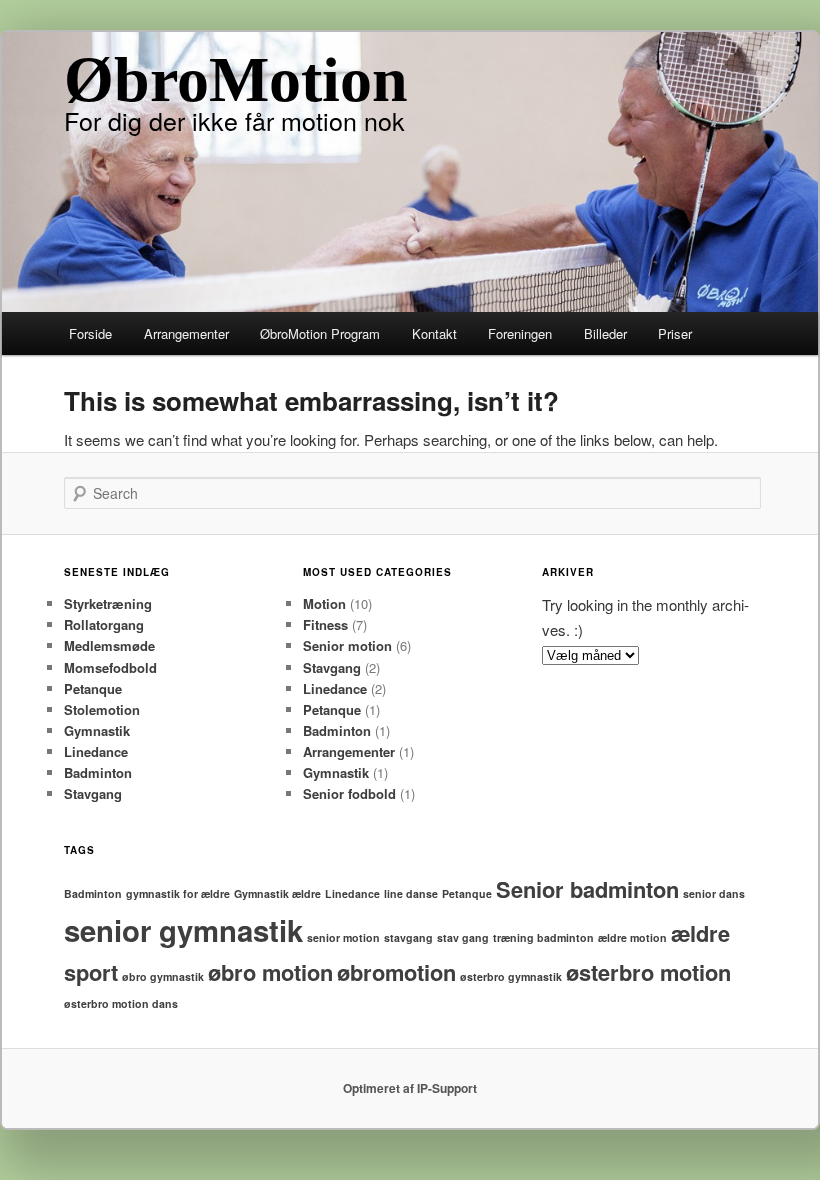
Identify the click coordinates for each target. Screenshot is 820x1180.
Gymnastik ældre (277, 893)
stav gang (463, 937)
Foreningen (520, 333)
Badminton (98, 772)
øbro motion (270, 972)
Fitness (325, 624)
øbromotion (396, 972)
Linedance (96, 751)
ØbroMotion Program (320, 333)
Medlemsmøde (109, 645)
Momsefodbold (110, 667)
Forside (90, 333)
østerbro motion (648, 972)
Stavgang (93, 793)
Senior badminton (587, 889)
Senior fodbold (349, 793)
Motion (324, 603)
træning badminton (543, 937)
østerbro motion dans (121, 1003)
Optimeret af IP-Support (410, 1088)
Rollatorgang (104, 624)
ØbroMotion (236, 79)
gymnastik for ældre (178, 893)
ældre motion (632, 937)
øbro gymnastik (163, 976)
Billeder (605, 333)
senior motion (343, 937)
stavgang (408, 937)
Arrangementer (186, 333)
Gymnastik (97, 730)
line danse (411, 893)
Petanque (93, 688)
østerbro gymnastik (511, 976)
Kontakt (434, 333)
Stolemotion (102, 709)
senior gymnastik (183, 930)
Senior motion (347, 645)
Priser (675, 333)
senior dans (714, 893)
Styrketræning (108, 603)
